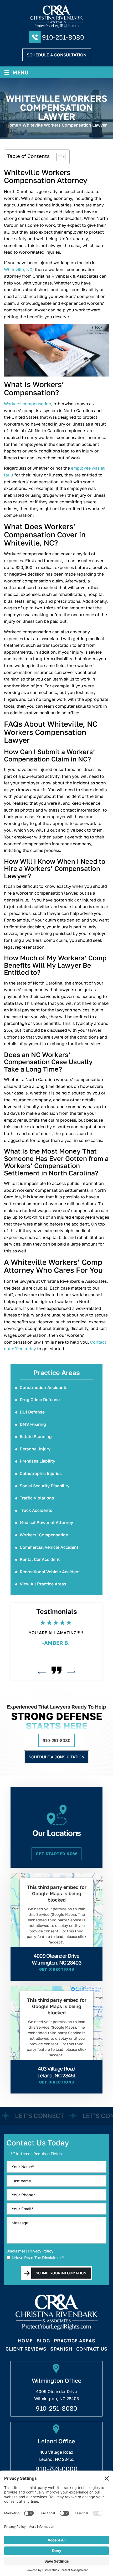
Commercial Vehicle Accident (49, 1547)
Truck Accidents (36, 1510)
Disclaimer (16, 2251)
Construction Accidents (44, 1387)
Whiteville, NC (18, 269)
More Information (55, 1955)
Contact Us (92, 2349)
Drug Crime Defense (40, 1400)
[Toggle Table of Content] (58, 157)
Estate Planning (36, 1436)
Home (25, 2341)
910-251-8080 (63, 37)
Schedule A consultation (57, 55)
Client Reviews (26, 2349)
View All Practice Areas (43, 1584)
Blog (43, 2341)
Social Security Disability (45, 1486)
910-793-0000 (56, 2469)
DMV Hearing (33, 1424)
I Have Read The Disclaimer (38, 2258)
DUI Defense (32, 1412)
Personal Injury (35, 1449)
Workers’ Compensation (44, 1535)
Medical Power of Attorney (46, 1522)
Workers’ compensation (28, 404)
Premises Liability (37, 1461)
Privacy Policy (41, 2251)
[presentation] (42, 1672)
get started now (56, 1854)
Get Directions (57, 1969)
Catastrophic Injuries (41, 1473)
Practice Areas (75, 2341)
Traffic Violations (37, 1498)
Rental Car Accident (40, 1559)
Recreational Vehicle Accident (50, 1572)
